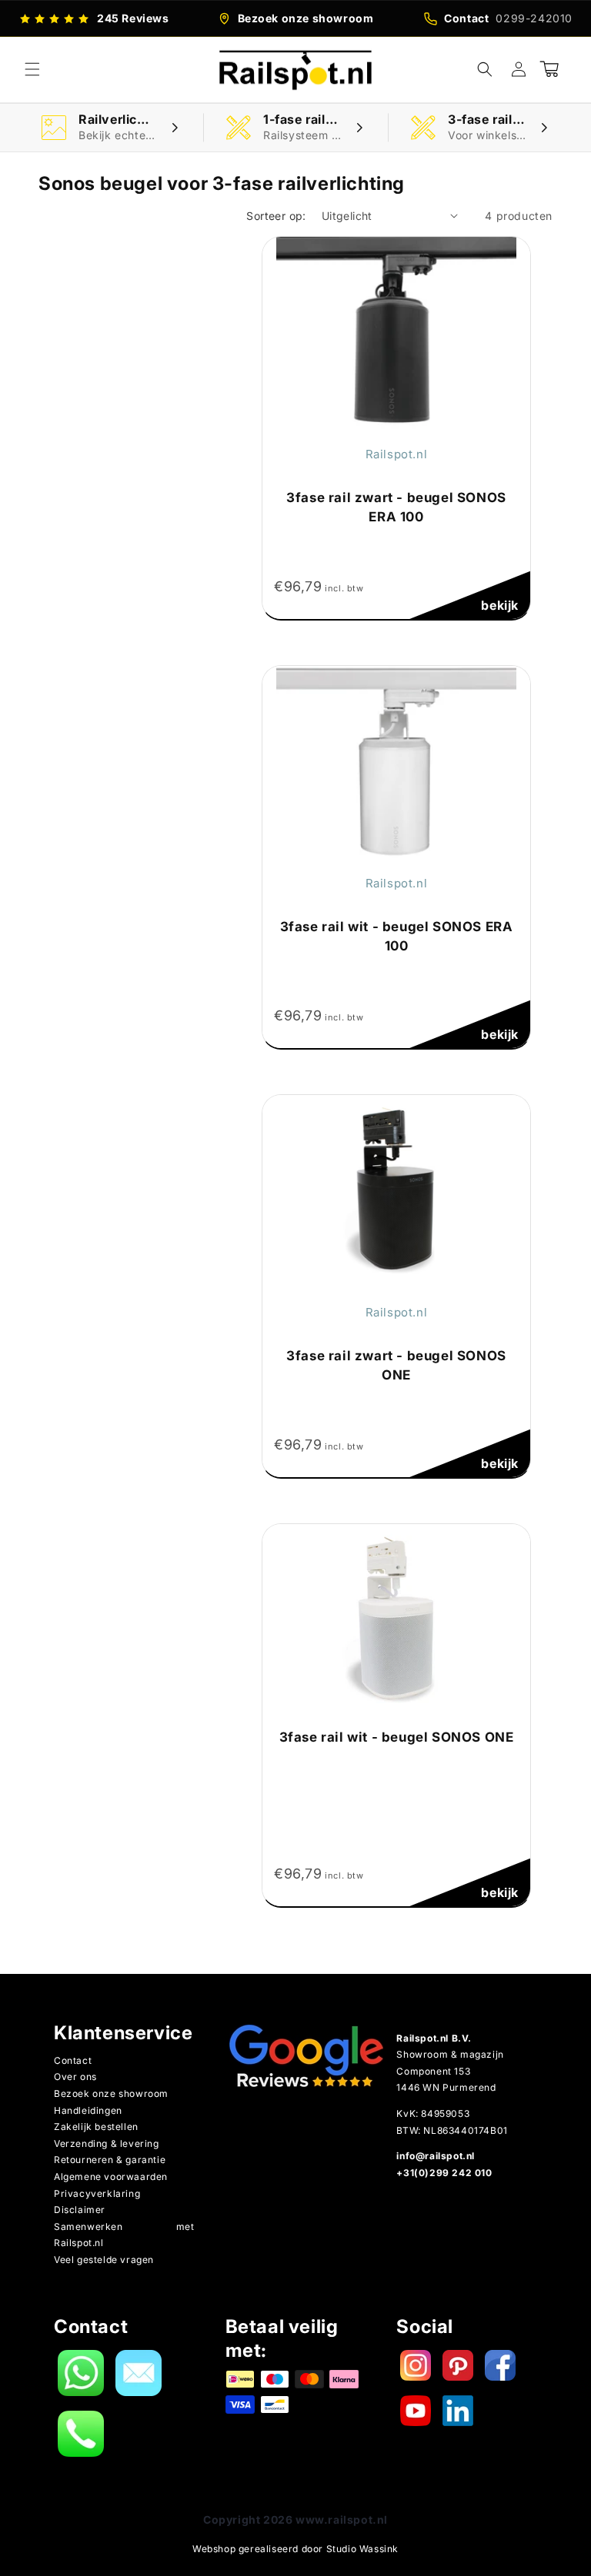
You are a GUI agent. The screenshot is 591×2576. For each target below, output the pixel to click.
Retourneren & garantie (110, 2160)
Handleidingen (88, 2110)
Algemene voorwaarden (111, 2177)
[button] (32, 69)
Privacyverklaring (97, 2193)
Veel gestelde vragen (104, 2260)
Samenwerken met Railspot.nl (124, 2235)
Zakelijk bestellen (96, 2127)
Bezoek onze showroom (111, 2093)
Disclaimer (80, 2210)
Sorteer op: (276, 216)
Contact (73, 2060)
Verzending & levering (107, 2143)
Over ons (75, 2077)
